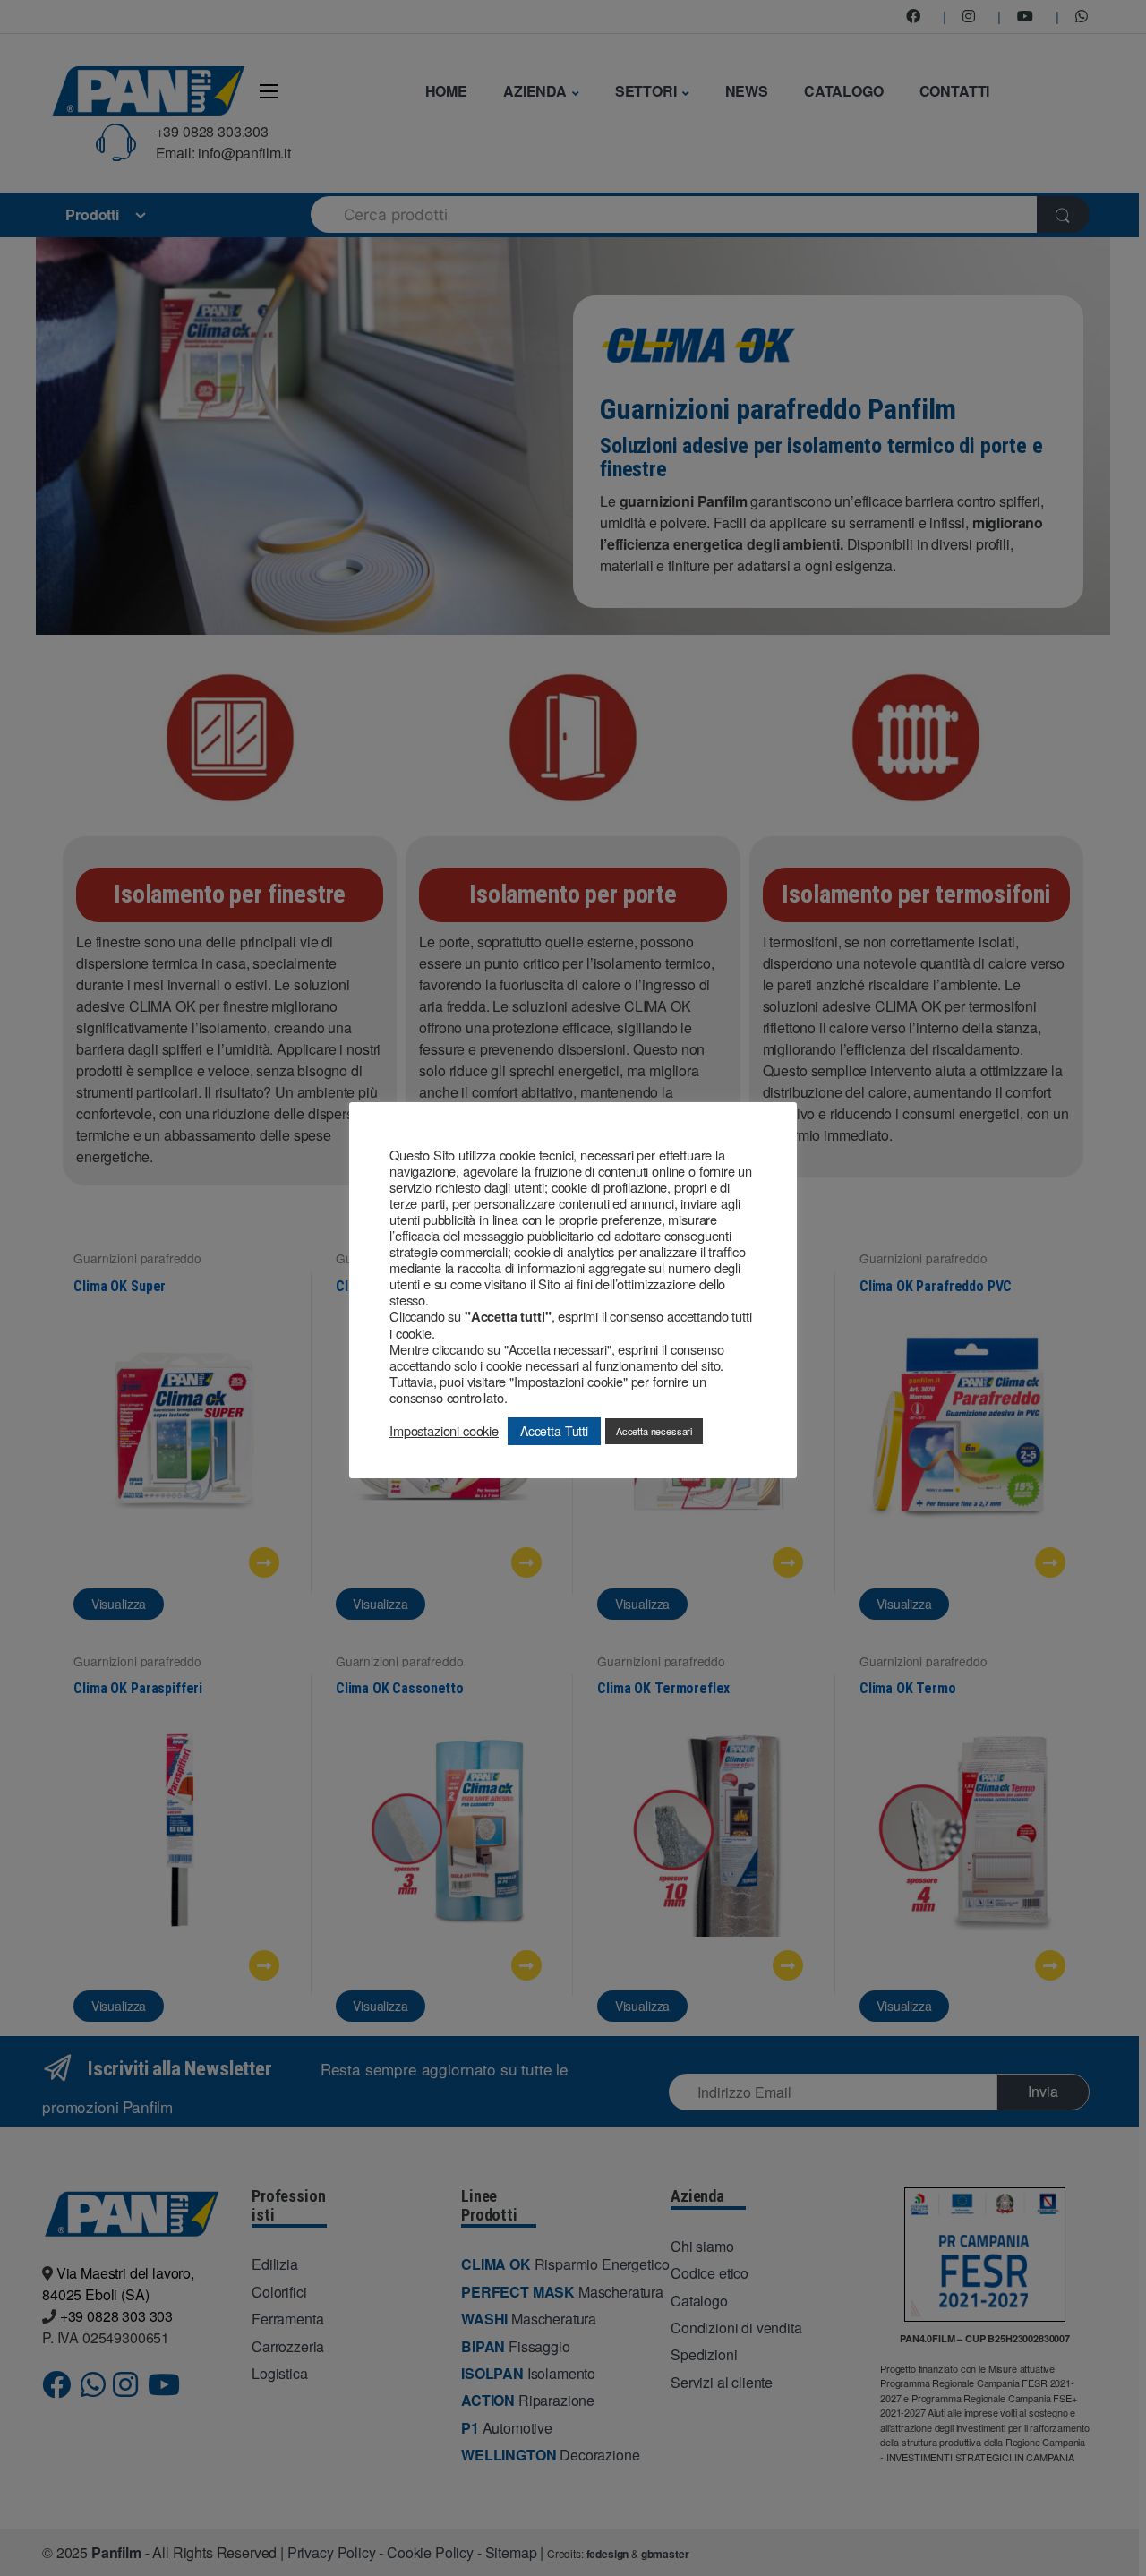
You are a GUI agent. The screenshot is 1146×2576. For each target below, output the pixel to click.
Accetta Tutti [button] (554, 1431)
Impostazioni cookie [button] (444, 1431)
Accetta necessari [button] (654, 1431)
